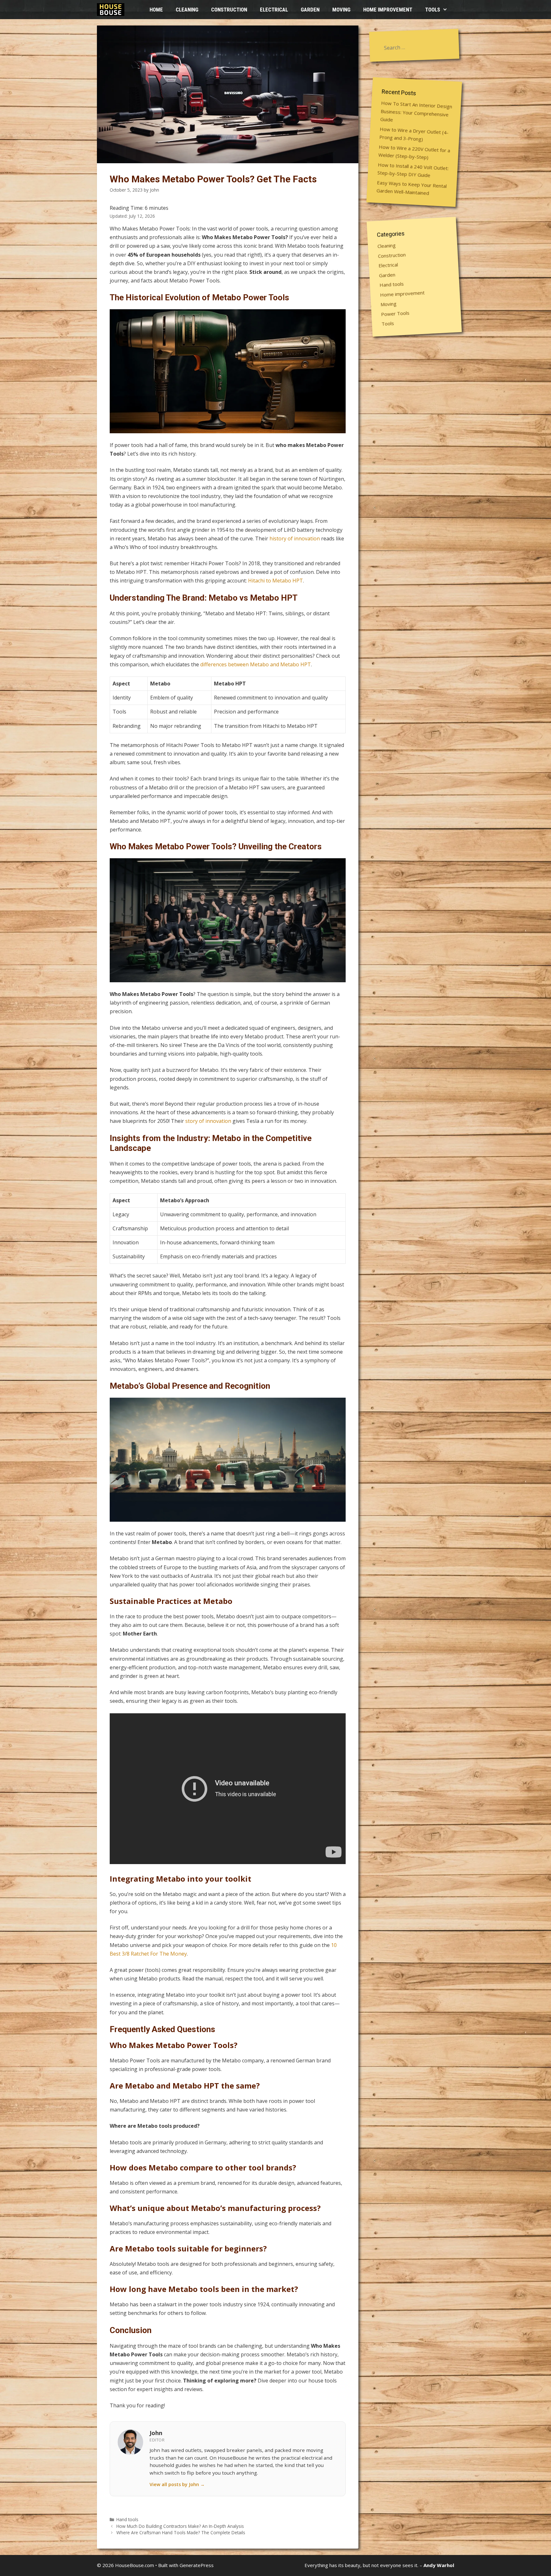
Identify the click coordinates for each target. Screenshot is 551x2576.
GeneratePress (197, 2565)
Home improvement (388, 10)
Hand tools (127, 2519)
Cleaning (187, 10)
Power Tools (395, 313)
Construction (229, 10)
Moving (341, 10)
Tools (433, 10)
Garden (310, 10)
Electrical (274, 10)
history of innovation (295, 538)
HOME (156, 10)
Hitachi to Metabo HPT (275, 581)
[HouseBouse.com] (112, 10)
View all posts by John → (177, 2484)
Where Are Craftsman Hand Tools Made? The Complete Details (181, 2532)
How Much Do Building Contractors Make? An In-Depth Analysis (180, 2526)
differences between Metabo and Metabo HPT (256, 664)
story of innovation (208, 1121)
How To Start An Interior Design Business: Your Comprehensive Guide (416, 111)
